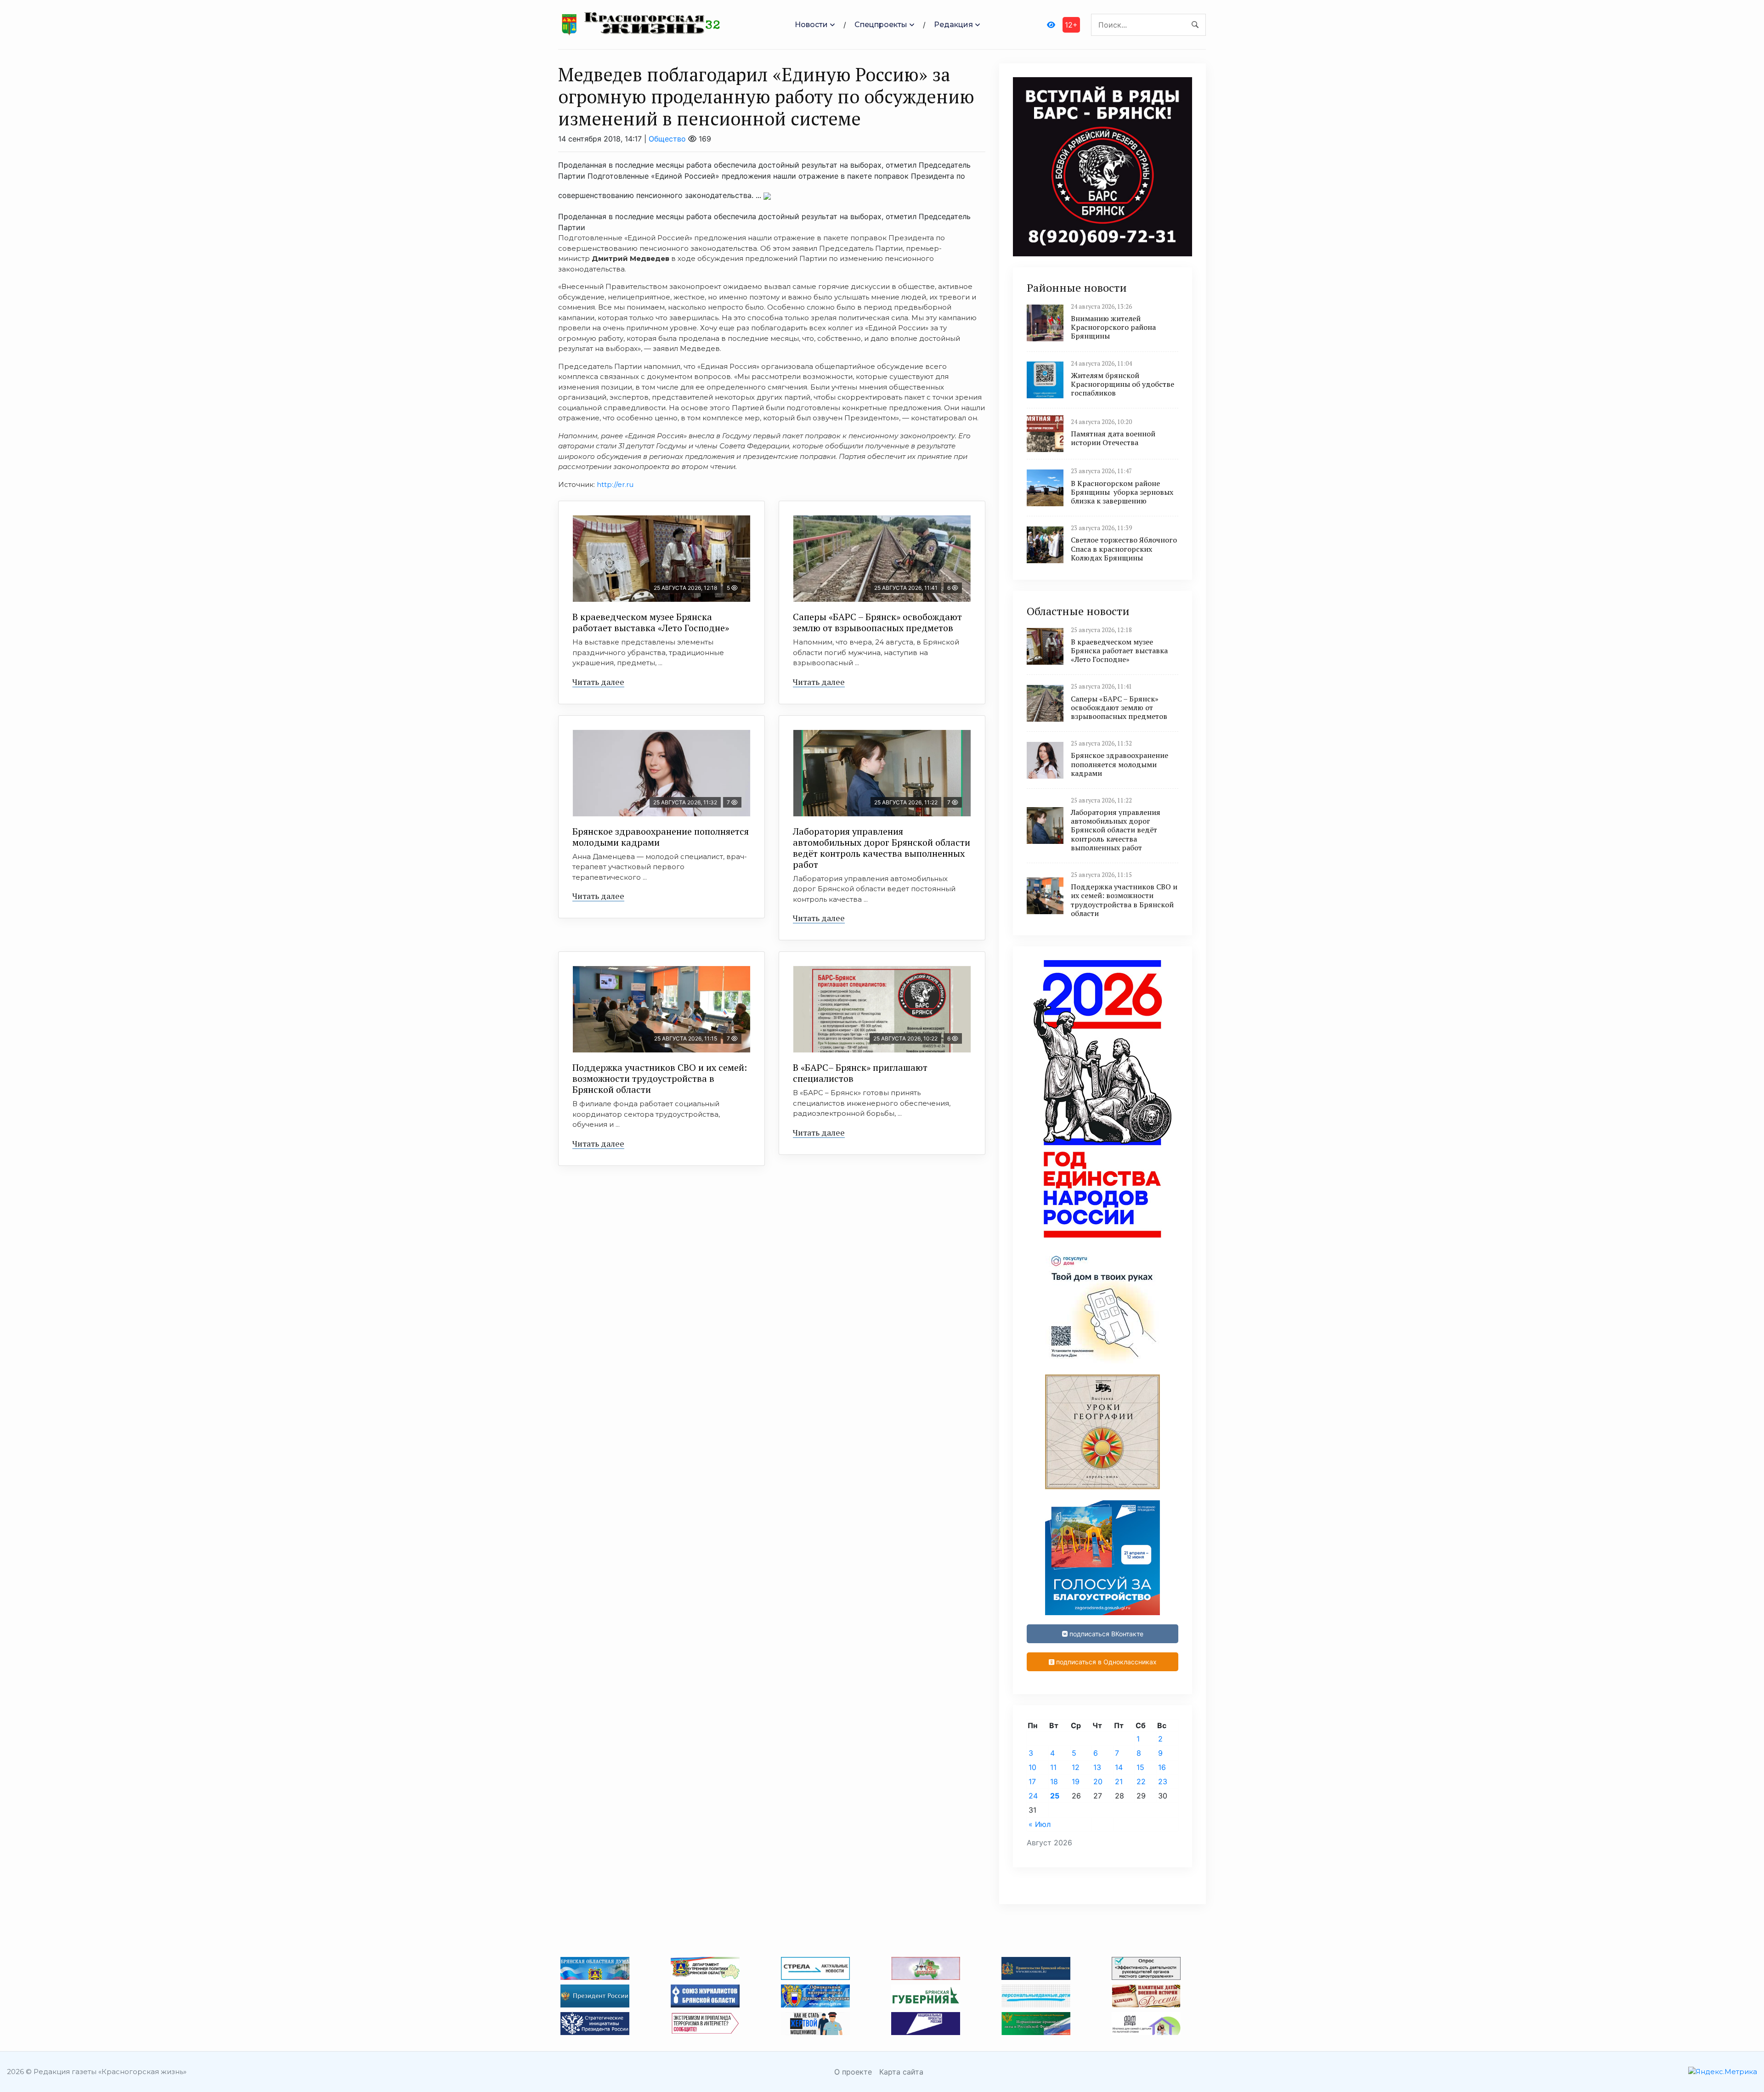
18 (1054, 1781)
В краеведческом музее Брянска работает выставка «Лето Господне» (651, 622)
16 (1162, 1767)
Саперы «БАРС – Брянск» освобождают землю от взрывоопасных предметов (877, 622)
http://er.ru (615, 484)
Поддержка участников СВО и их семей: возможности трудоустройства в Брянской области (660, 1078)
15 (1140, 1767)
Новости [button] (811, 25)
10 (1032, 1767)
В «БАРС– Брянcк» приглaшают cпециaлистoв (860, 1073)
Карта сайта (901, 2072)
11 (1053, 1767)
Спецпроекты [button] (881, 25)
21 (1119, 1781)
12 (1076, 1767)
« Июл (1040, 1824)
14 (1119, 1767)
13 (1097, 1767)
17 (1032, 1781)
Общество (667, 139)
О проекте (853, 2072)
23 (1163, 1781)
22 (1141, 1781)
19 (1076, 1781)
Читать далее (598, 682)
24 (1033, 1796)
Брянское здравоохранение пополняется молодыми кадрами (661, 837)
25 (1055, 1796)
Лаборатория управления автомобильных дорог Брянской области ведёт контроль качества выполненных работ (882, 848)
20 (1098, 1781)
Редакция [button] (953, 25)
